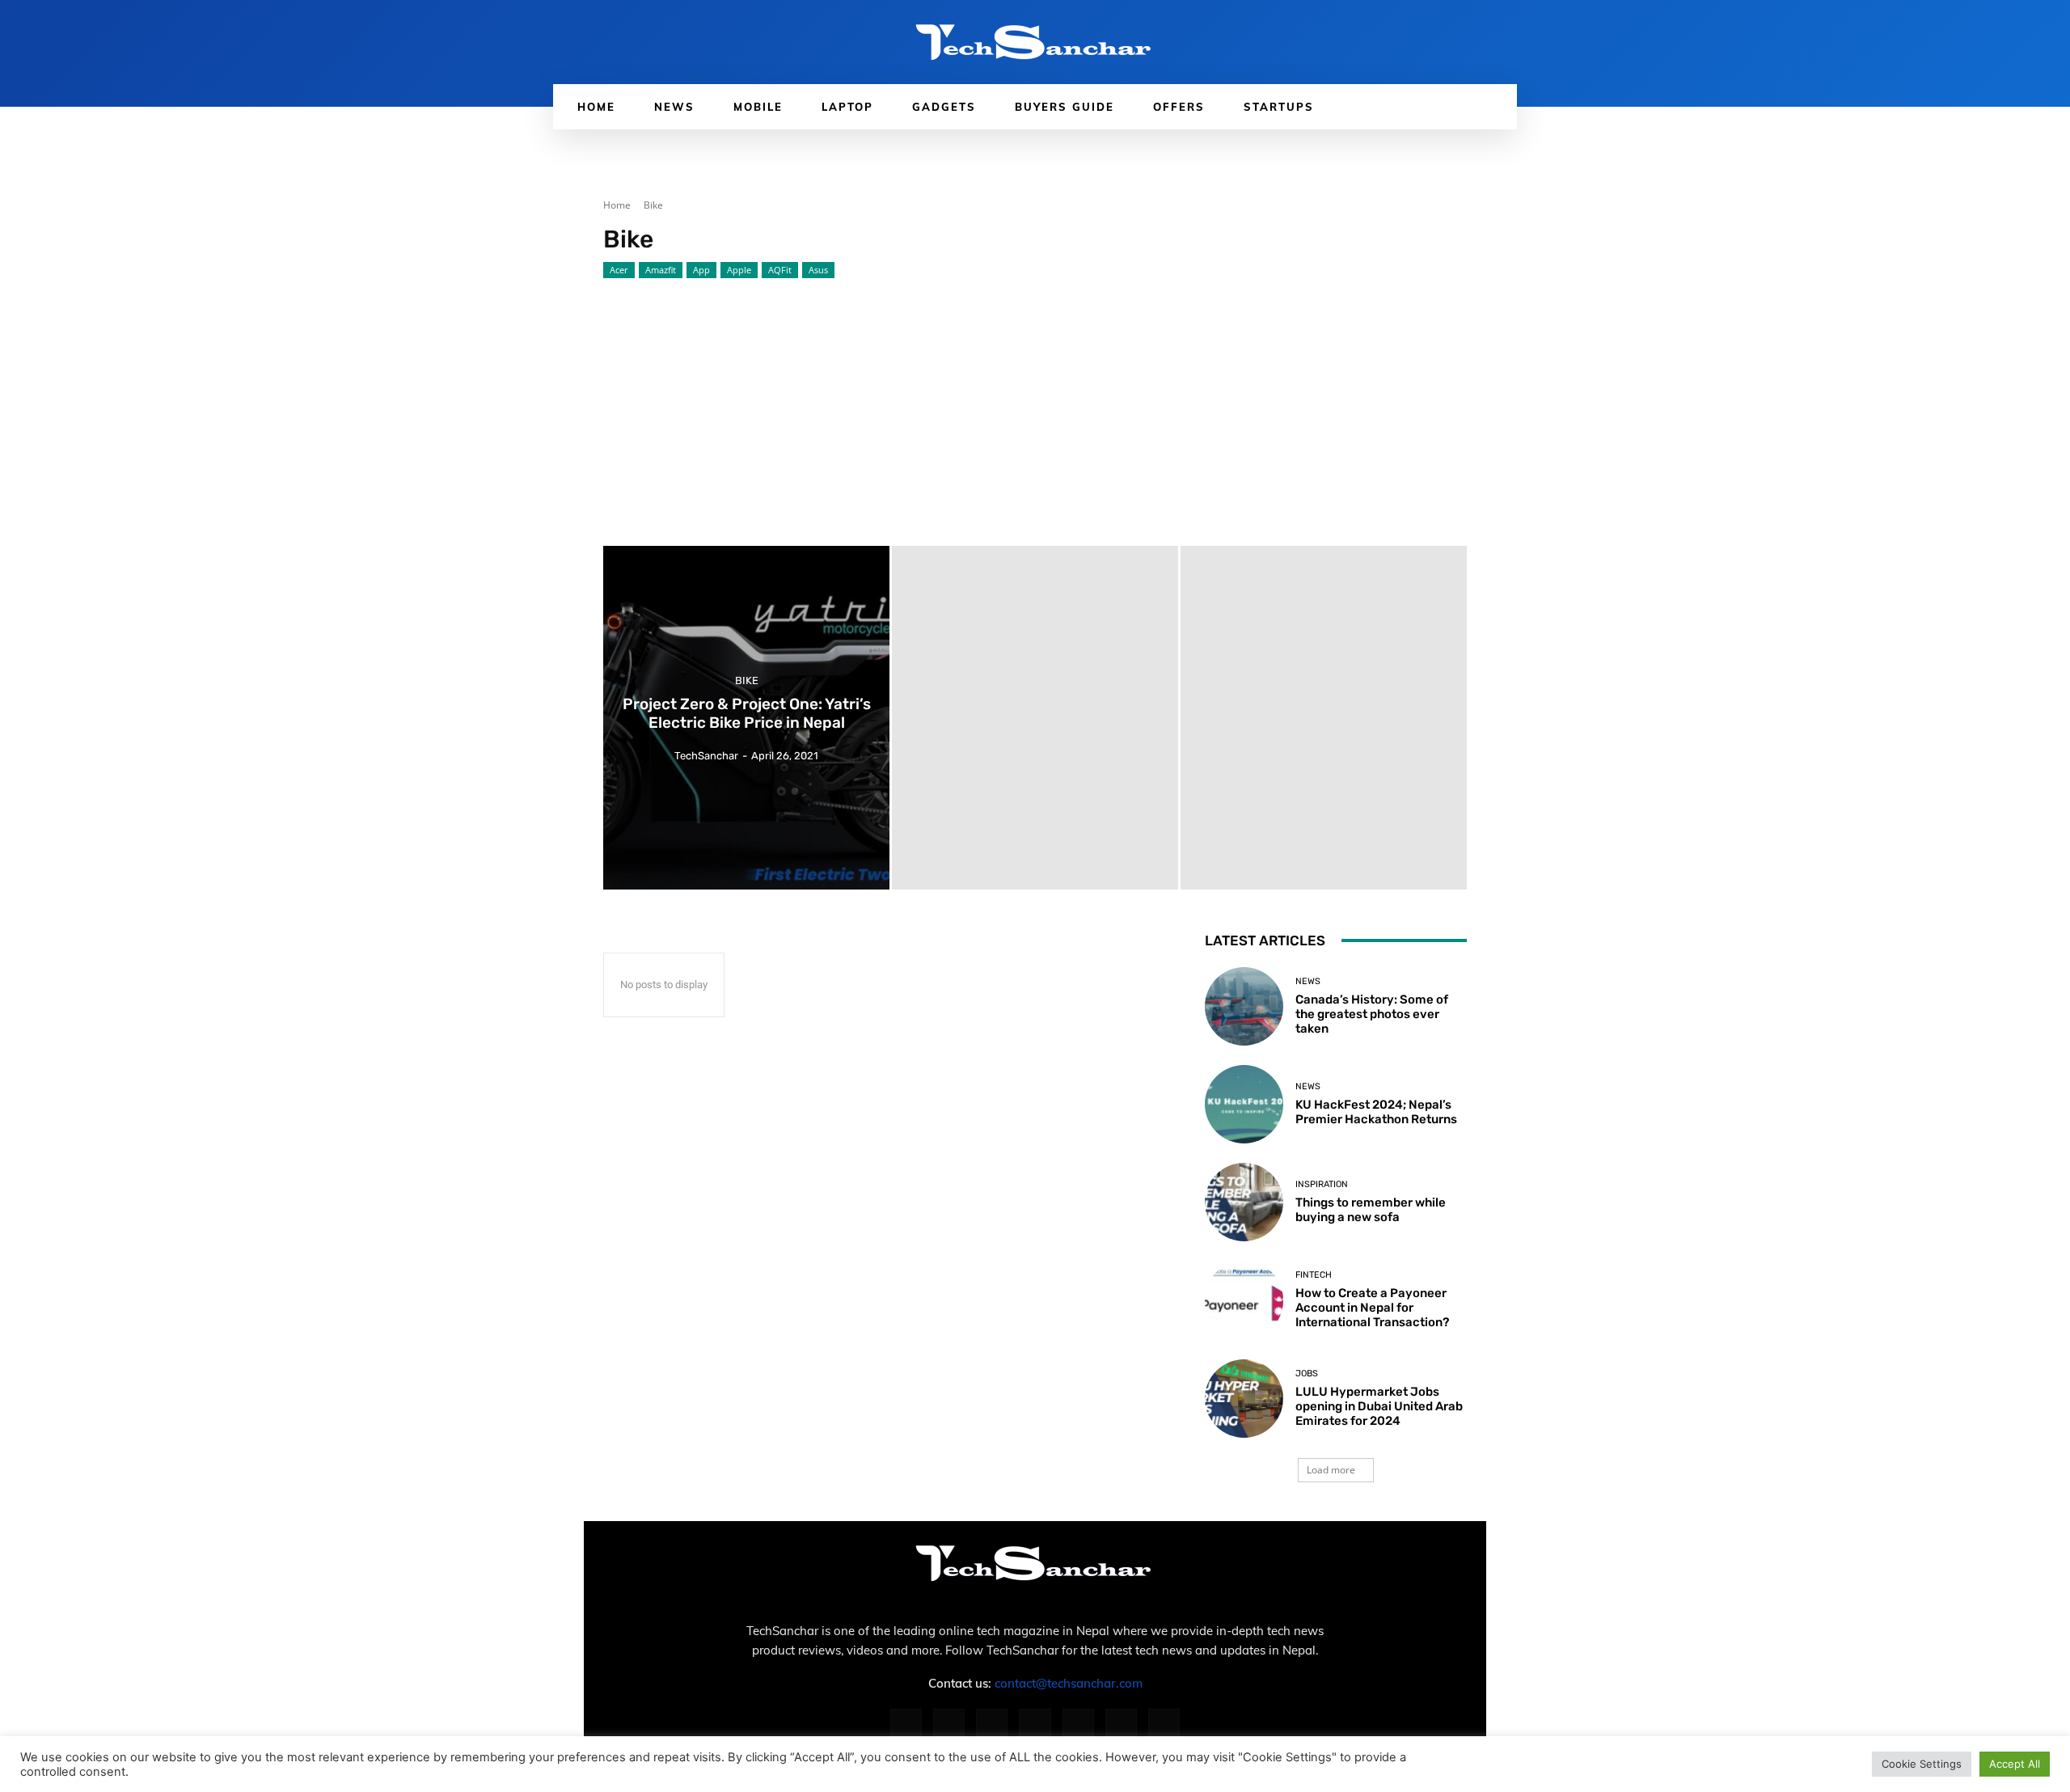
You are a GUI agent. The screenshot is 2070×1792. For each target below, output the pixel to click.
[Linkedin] (992, 1724)
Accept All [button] (2015, 1764)
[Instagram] (949, 1724)
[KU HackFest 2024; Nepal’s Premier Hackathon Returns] (1244, 1104)
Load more (1331, 1470)
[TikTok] (1078, 1724)
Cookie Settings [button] (1922, 1764)
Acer (619, 270)
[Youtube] (1164, 1724)
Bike (747, 681)
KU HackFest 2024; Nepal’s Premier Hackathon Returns (1376, 1112)
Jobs (1307, 1374)
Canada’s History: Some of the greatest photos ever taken (1372, 1014)
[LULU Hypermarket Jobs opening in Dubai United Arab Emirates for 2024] (1244, 1399)
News (1308, 981)
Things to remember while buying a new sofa (1371, 1210)
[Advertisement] (1035, 400)
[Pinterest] (1035, 1724)
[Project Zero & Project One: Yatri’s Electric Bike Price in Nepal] (746, 718)
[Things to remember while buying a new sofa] (1244, 1202)
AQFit (780, 270)
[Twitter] (1121, 1724)
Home (617, 205)
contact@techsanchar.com (1069, 1683)
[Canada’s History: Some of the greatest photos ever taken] (1244, 1006)
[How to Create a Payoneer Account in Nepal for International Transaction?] (1244, 1300)
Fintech (1314, 1275)
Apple (739, 270)
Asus (818, 270)
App (701, 270)
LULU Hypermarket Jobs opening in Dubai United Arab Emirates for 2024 (1379, 1406)
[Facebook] (906, 1724)
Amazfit (661, 270)
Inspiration (1322, 1184)
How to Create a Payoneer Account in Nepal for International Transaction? (1372, 1308)
